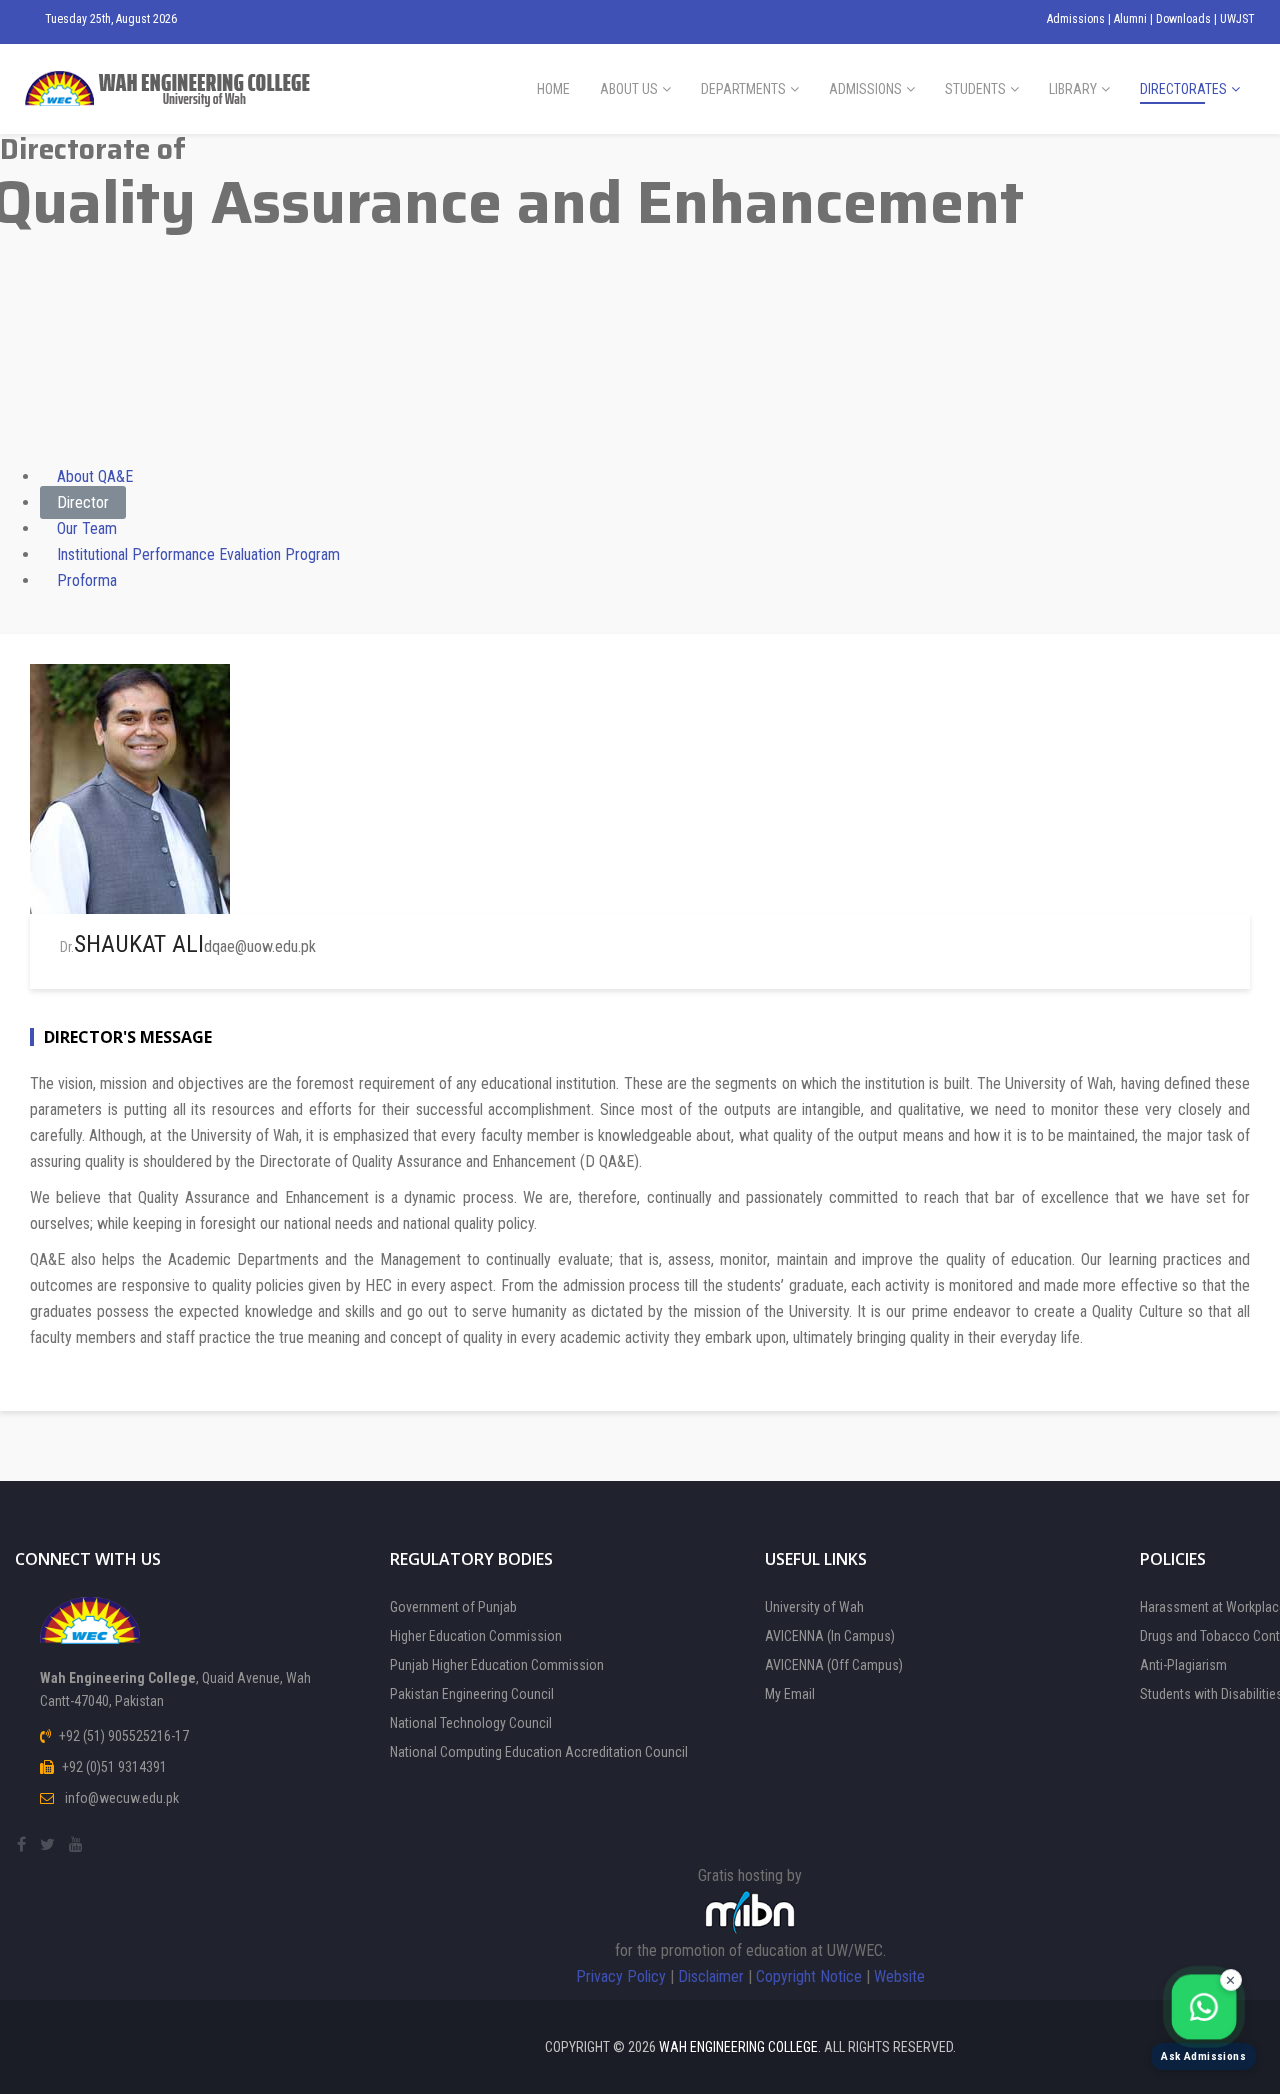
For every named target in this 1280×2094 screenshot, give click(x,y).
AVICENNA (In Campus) (830, 1636)
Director (83, 502)
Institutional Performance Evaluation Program (198, 554)
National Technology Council (471, 1723)
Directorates (1183, 89)
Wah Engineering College (738, 2047)
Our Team (87, 528)
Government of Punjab (453, 1607)
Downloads (1185, 19)
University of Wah (814, 1607)
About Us (629, 89)
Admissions (1077, 19)
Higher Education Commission (476, 1636)
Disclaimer (711, 1976)
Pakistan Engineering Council (472, 1694)
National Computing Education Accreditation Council (539, 1752)
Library (1073, 89)
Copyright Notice (809, 1976)
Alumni (1132, 19)
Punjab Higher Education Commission (497, 1665)
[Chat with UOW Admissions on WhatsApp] (1203, 2007)
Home (553, 89)
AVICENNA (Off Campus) (834, 1665)
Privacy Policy (621, 1976)
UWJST (1237, 19)
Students (975, 89)
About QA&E (95, 476)
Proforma (87, 580)
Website (899, 1976)
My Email (790, 1694)
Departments (743, 89)
